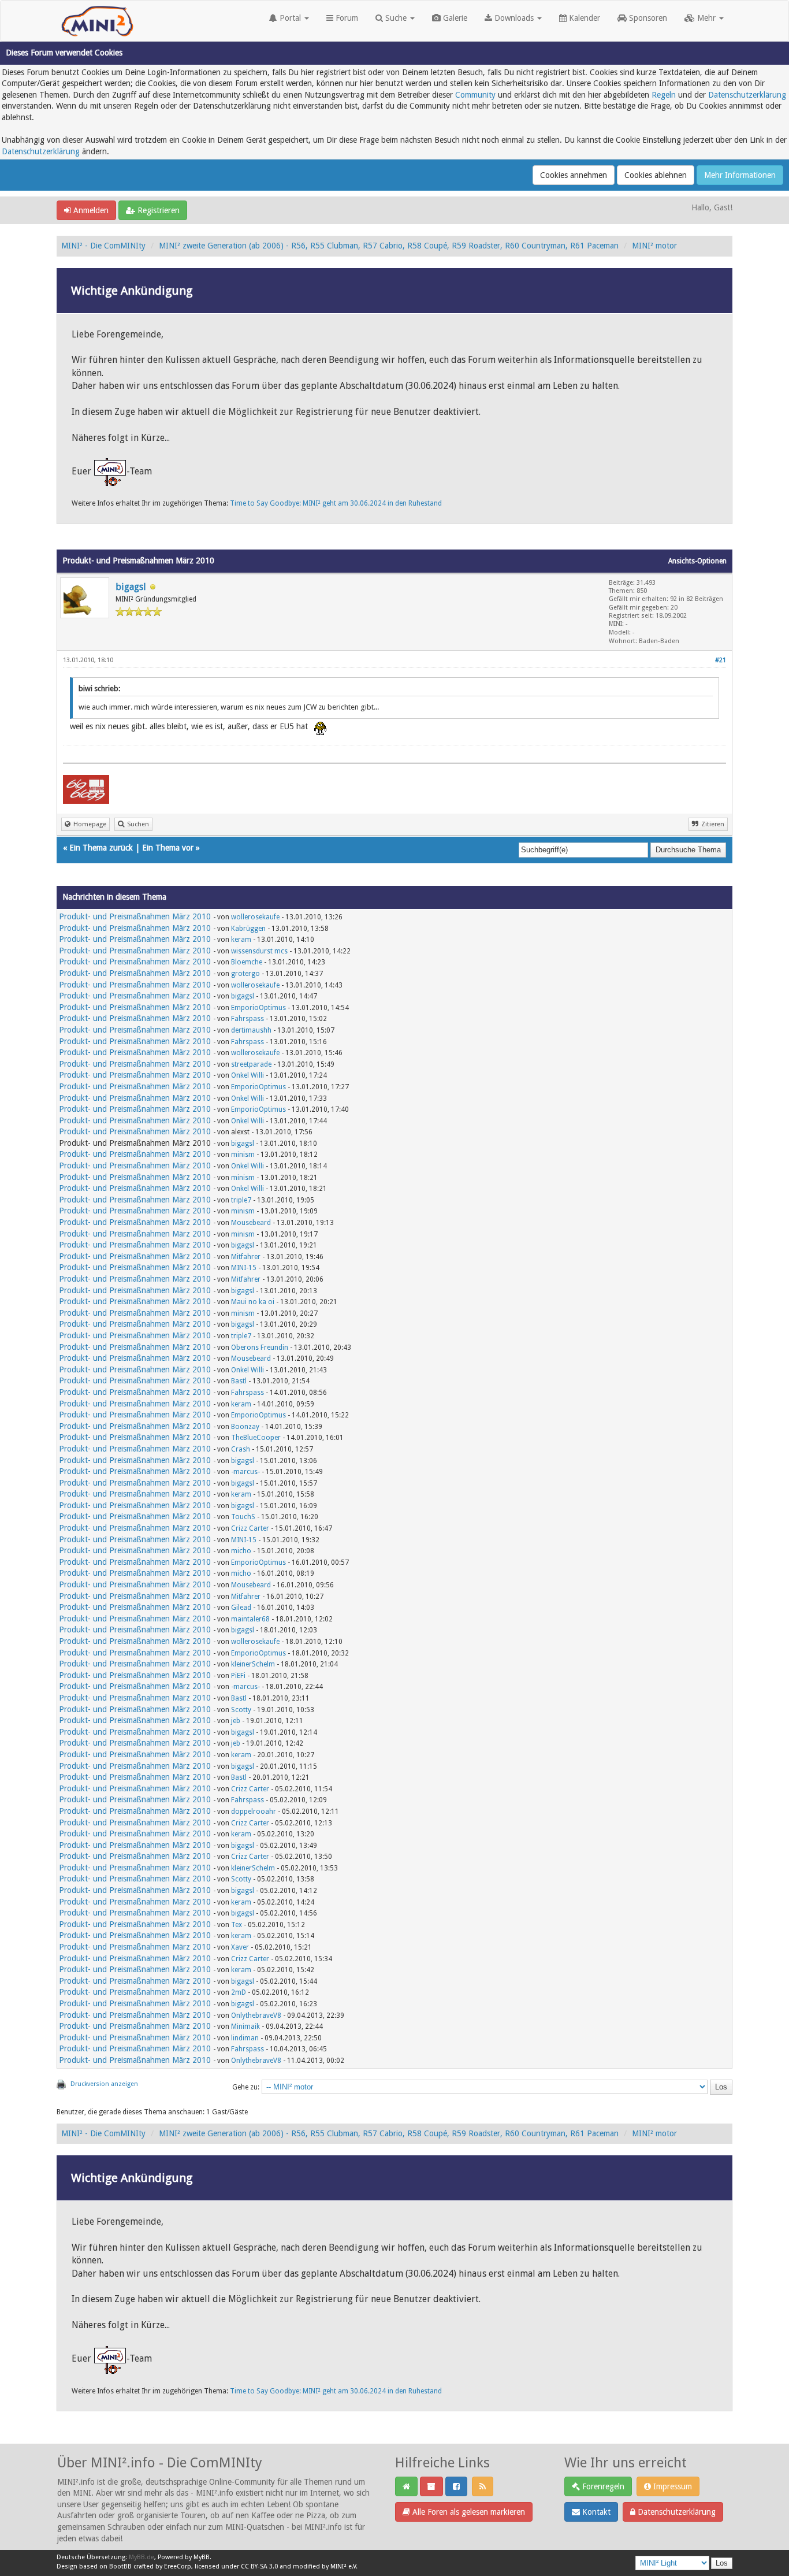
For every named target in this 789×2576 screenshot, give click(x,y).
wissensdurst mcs (259, 951)
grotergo (245, 974)
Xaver (240, 1947)
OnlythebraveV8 (256, 2015)
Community (475, 95)
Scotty (241, 1710)
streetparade (251, 1064)
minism (243, 1155)
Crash (241, 1449)
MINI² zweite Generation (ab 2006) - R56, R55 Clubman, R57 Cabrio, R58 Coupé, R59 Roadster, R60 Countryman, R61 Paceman (389, 246)
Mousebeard (251, 1223)
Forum (346, 18)
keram (241, 940)
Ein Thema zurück (101, 848)
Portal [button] (290, 18)
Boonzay (245, 1427)
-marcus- (245, 1472)
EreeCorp (178, 2566)
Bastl (239, 1381)
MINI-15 (244, 1268)
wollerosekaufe (255, 917)
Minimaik (245, 2026)
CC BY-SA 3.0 (259, 2566)
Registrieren (157, 210)
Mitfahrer (246, 1257)
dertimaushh (251, 1030)
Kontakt (595, 2512)
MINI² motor (654, 246)
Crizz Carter (250, 1528)
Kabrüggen (248, 929)
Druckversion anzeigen (104, 2084)
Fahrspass (248, 1019)
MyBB (202, 2557)
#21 (721, 660)
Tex (237, 1925)
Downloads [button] (514, 18)
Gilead (241, 1608)
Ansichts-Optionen (697, 561)
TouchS (243, 1517)
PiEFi (238, 1676)
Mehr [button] (706, 18)
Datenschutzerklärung (747, 95)
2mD (239, 1992)
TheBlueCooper (256, 1438)
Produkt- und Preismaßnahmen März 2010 (135, 916)
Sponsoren (647, 18)
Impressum (671, 2486)
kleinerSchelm (253, 1664)
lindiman (245, 2038)
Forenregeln (602, 2486)
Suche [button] (396, 18)
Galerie (454, 18)
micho (241, 1551)
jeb (236, 1721)
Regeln (664, 95)
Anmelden (90, 210)
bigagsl (131, 587)
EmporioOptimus (258, 1008)
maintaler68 (250, 1619)
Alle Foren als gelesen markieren (468, 2512)
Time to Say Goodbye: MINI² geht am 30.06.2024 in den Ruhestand (336, 503)
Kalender (583, 18)
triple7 (241, 1200)
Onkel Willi (248, 1075)
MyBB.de (142, 2557)
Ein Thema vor (168, 848)
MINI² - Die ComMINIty (103, 246)
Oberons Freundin (260, 1348)
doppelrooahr (254, 1812)
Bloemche (247, 962)
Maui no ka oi (253, 1302)
